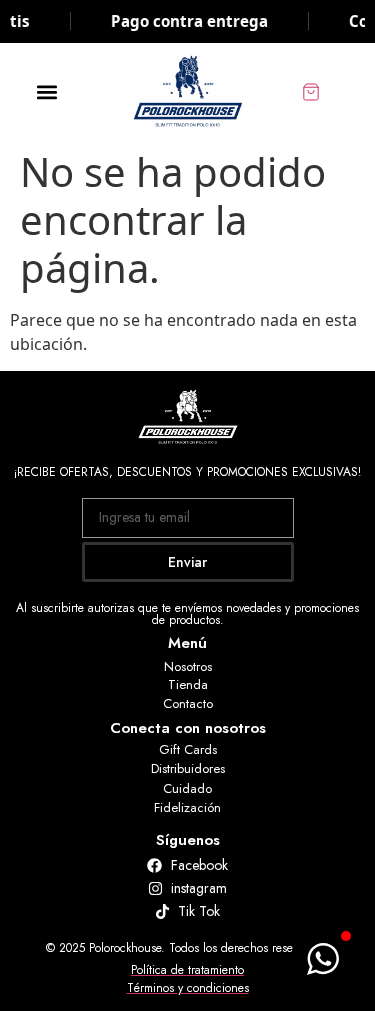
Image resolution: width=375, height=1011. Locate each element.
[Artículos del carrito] (333, 92)
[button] (46, 91)
